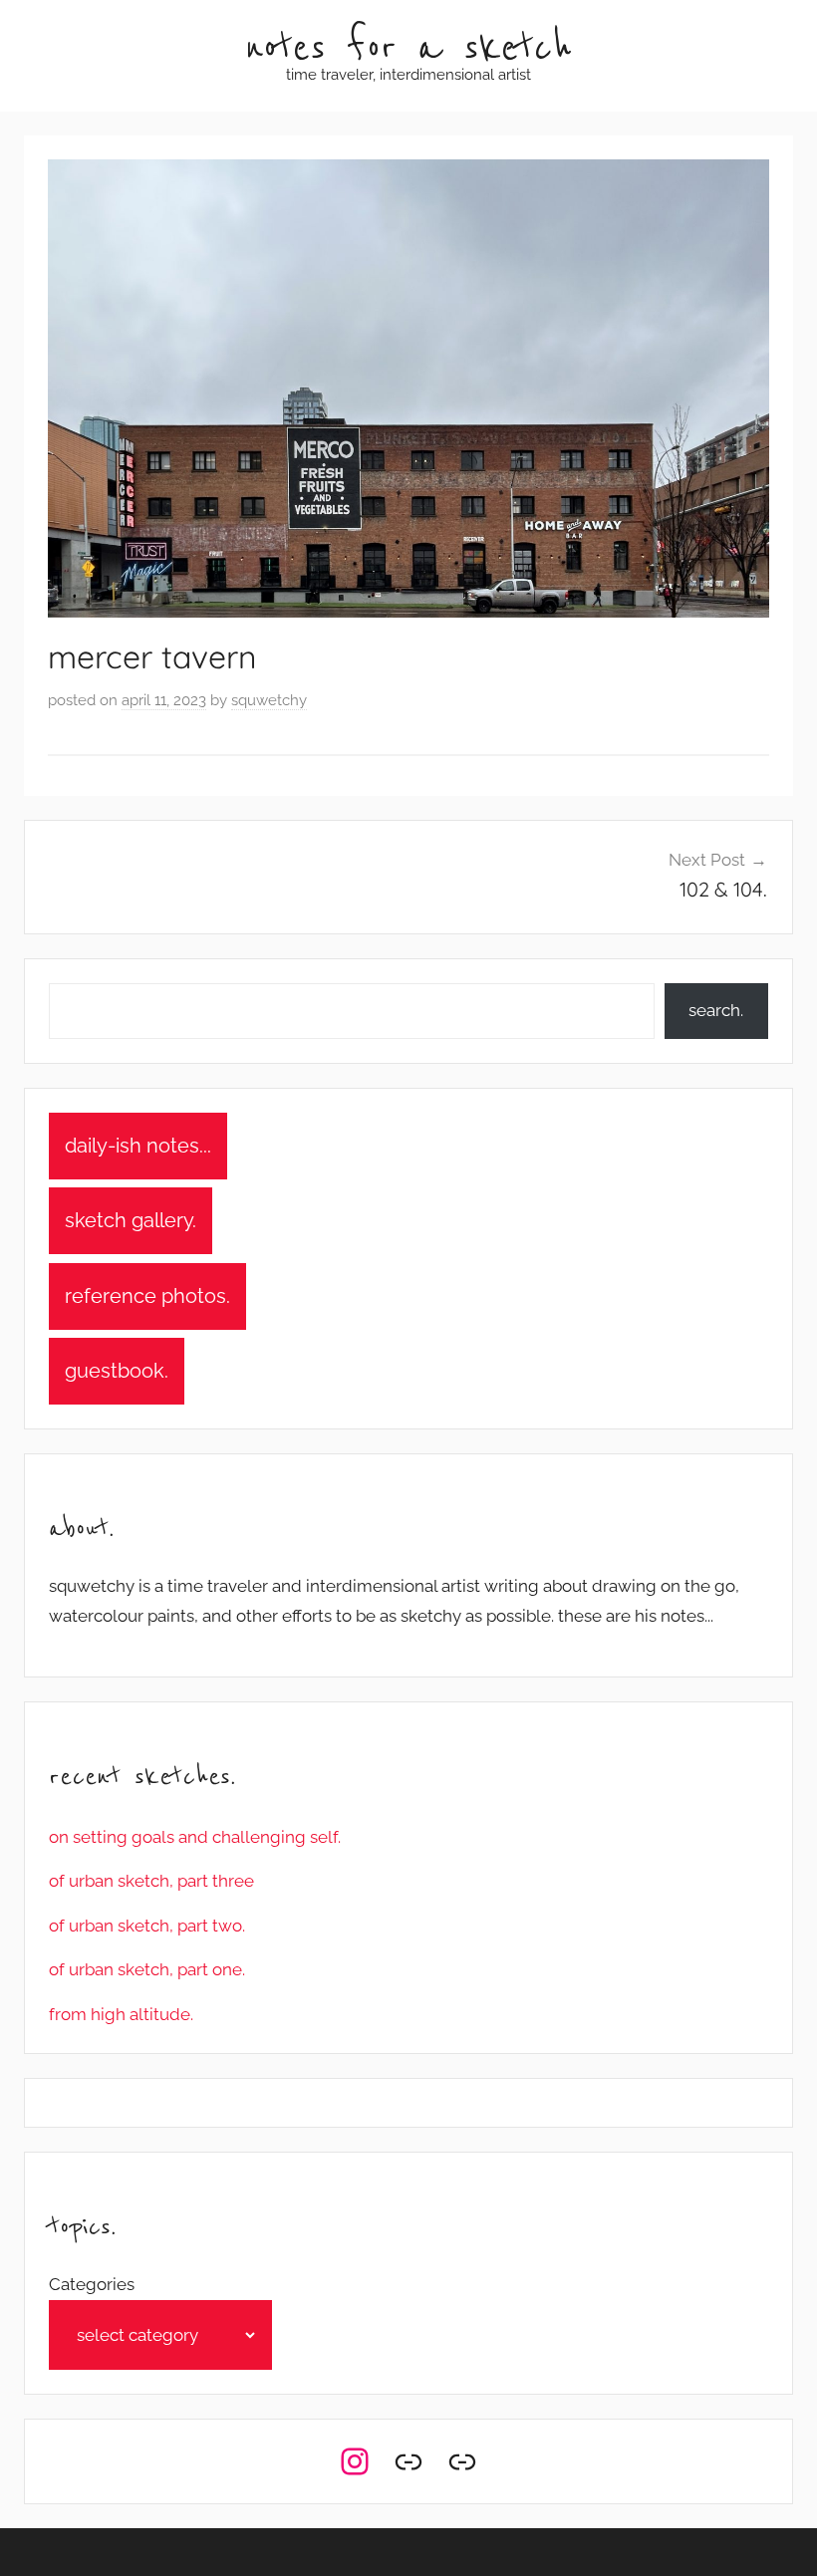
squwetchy (269, 700)
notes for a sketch (408, 48)
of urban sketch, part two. (147, 1926)
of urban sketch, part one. (147, 1969)
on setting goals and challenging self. (195, 1837)
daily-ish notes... (138, 1146)
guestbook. (117, 1371)
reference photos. (147, 1296)
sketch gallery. (131, 1220)
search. (716, 1010)
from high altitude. (121, 2014)
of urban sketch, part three (151, 1881)
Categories (92, 2284)
